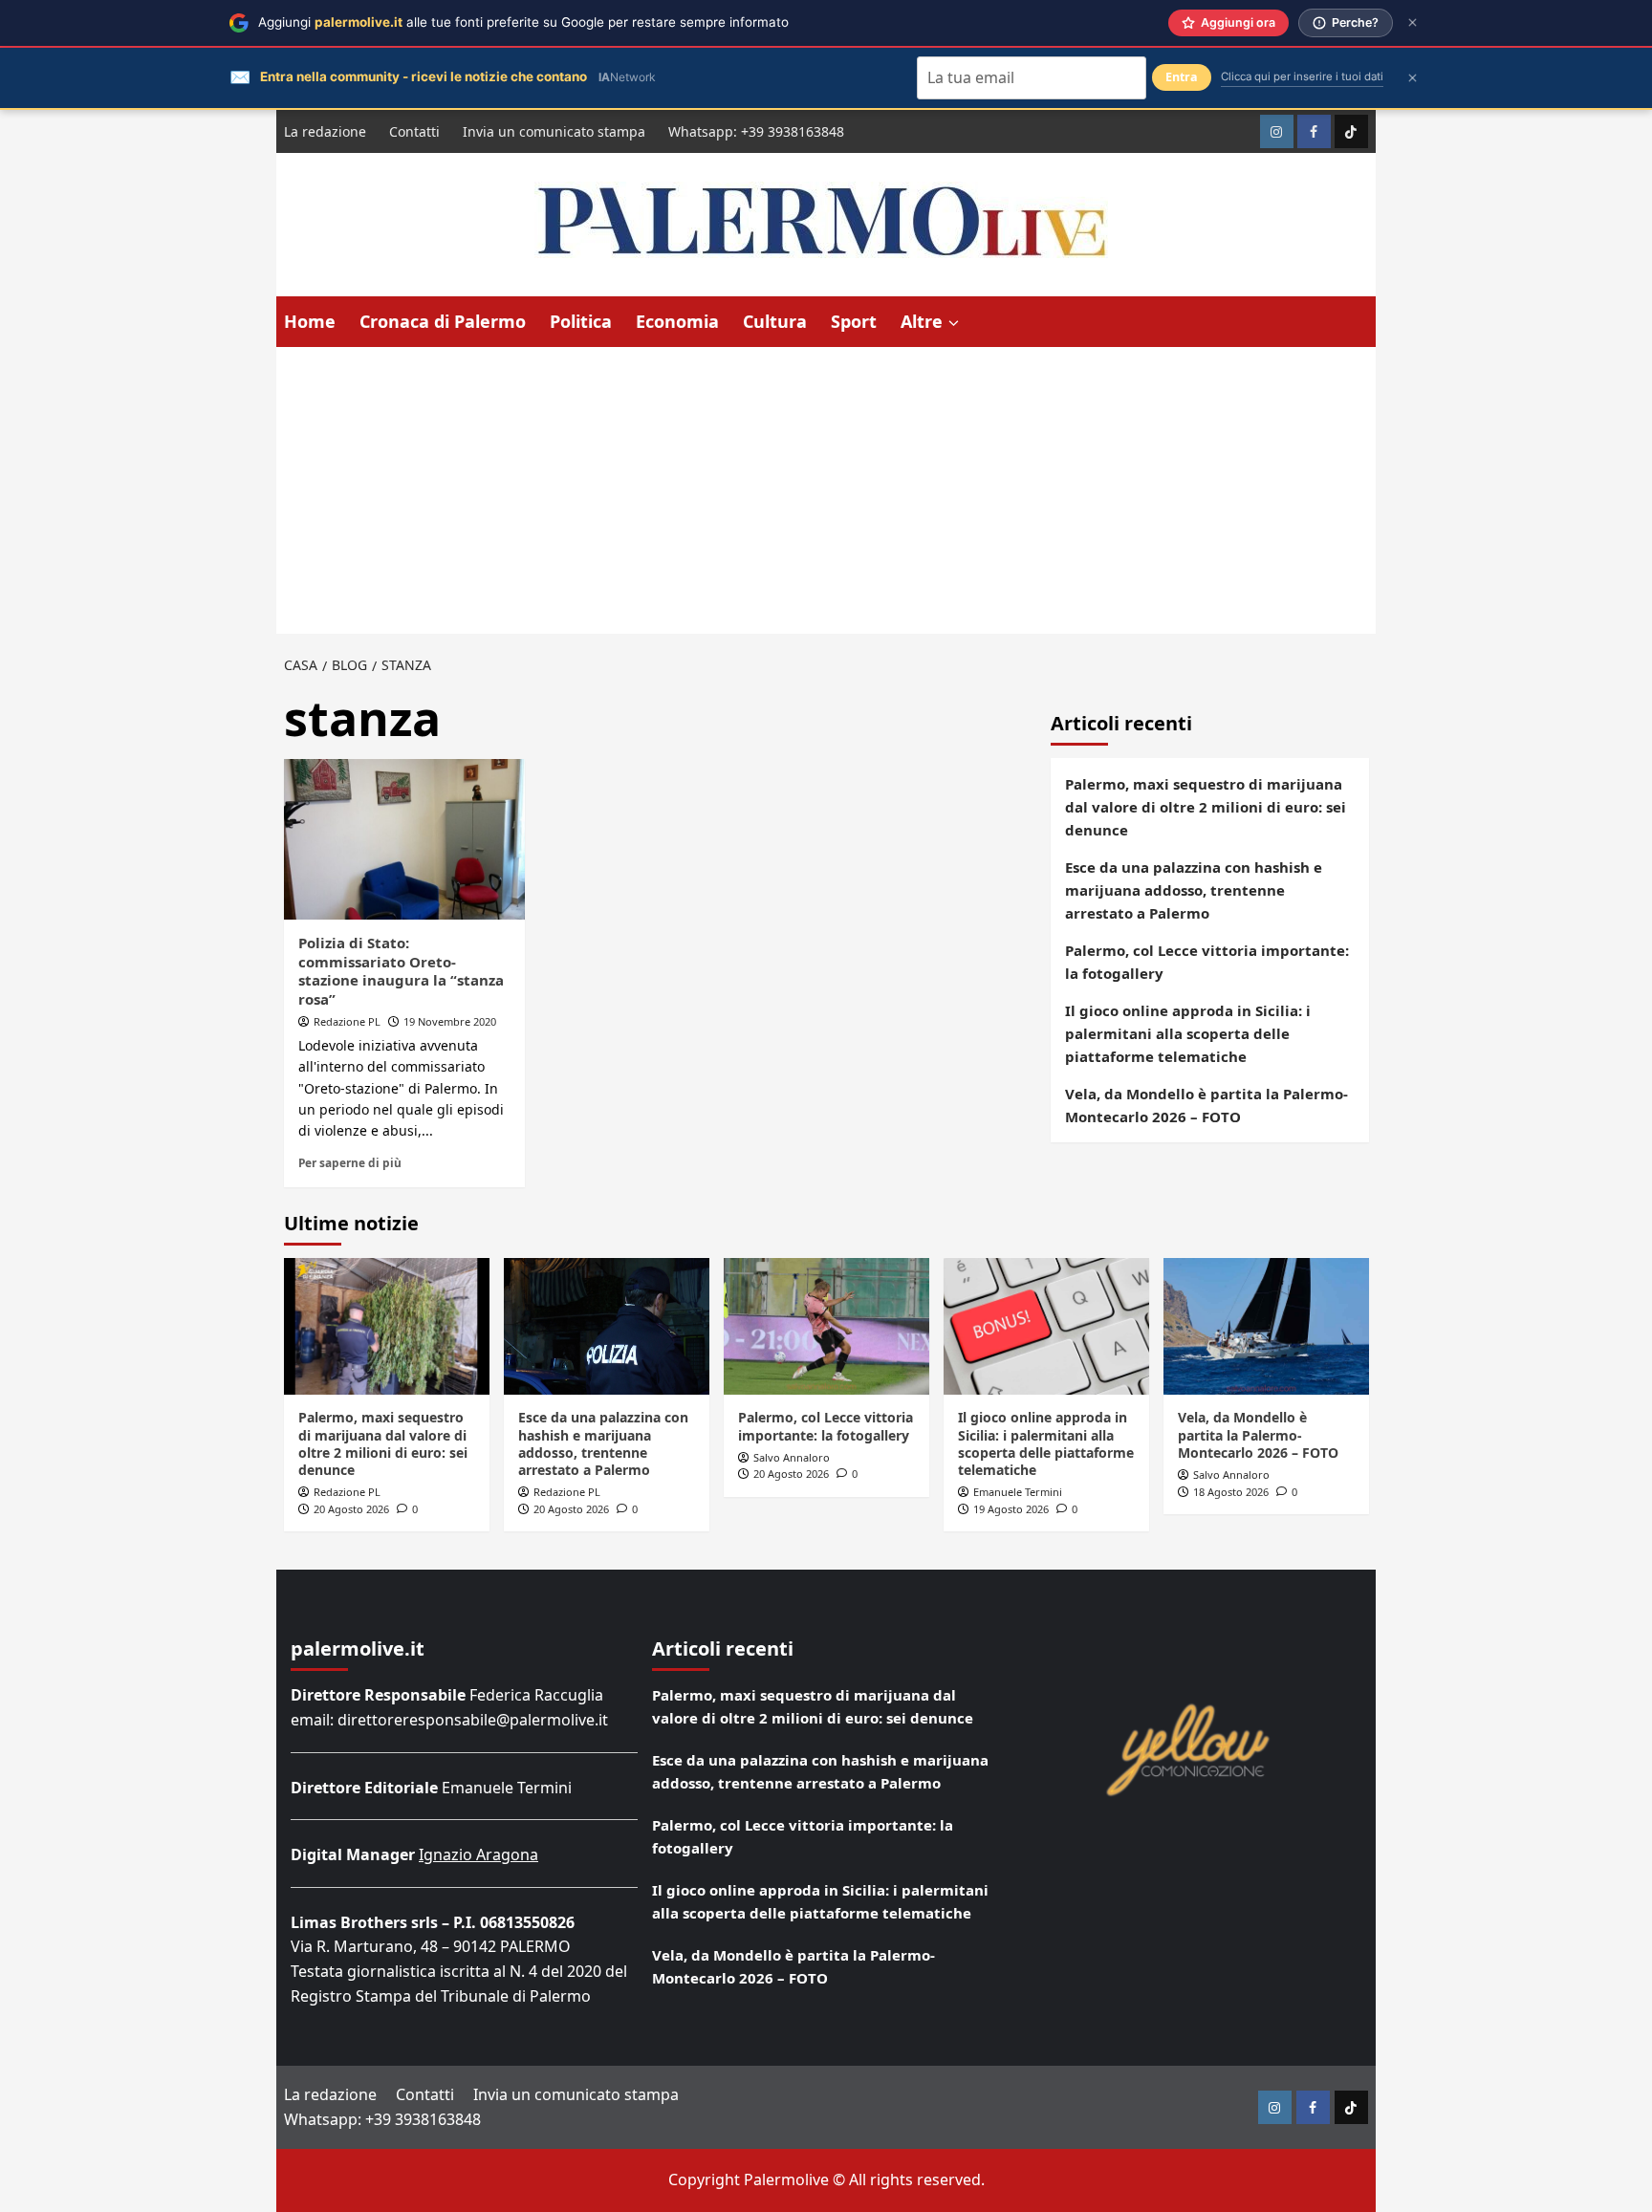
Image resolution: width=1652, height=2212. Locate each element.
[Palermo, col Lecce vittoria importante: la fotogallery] (826, 1326)
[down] (954, 323)
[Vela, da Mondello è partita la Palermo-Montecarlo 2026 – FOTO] (1266, 1326)
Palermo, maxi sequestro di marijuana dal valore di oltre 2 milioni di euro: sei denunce (1206, 807)
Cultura (775, 321)
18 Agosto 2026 (1231, 1492)
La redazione (325, 131)
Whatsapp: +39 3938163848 (756, 131)
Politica (581, 321)
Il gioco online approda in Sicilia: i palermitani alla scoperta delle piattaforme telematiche (1188, 1033)
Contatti (414, 131)
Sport (854, 321)
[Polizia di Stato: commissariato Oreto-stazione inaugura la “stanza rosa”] (404, 839)
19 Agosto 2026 (1011, 1509)
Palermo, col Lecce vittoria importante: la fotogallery (1207, 962)
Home (310, 321)
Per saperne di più (350, 1162)
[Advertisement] (826, 490)
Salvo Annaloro (792, 1457)
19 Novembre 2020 (450, 1021)
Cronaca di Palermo (443, 321)
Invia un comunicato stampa (554, 131)
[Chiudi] (1413, 22)
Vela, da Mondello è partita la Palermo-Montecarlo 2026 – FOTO (1206, 1105)
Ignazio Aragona (478, 1854)
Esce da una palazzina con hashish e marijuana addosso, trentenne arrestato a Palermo (1194, 890)
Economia (677, 321)
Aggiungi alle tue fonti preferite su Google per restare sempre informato (523, 22)
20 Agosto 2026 (351, 1509)
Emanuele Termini (1018, 1492)
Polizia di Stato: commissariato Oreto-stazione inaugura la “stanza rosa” (401, 971)
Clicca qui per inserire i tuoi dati (1302, 76)
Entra (1182, 77)
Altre (922, 321)
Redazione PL (347, 1021)
